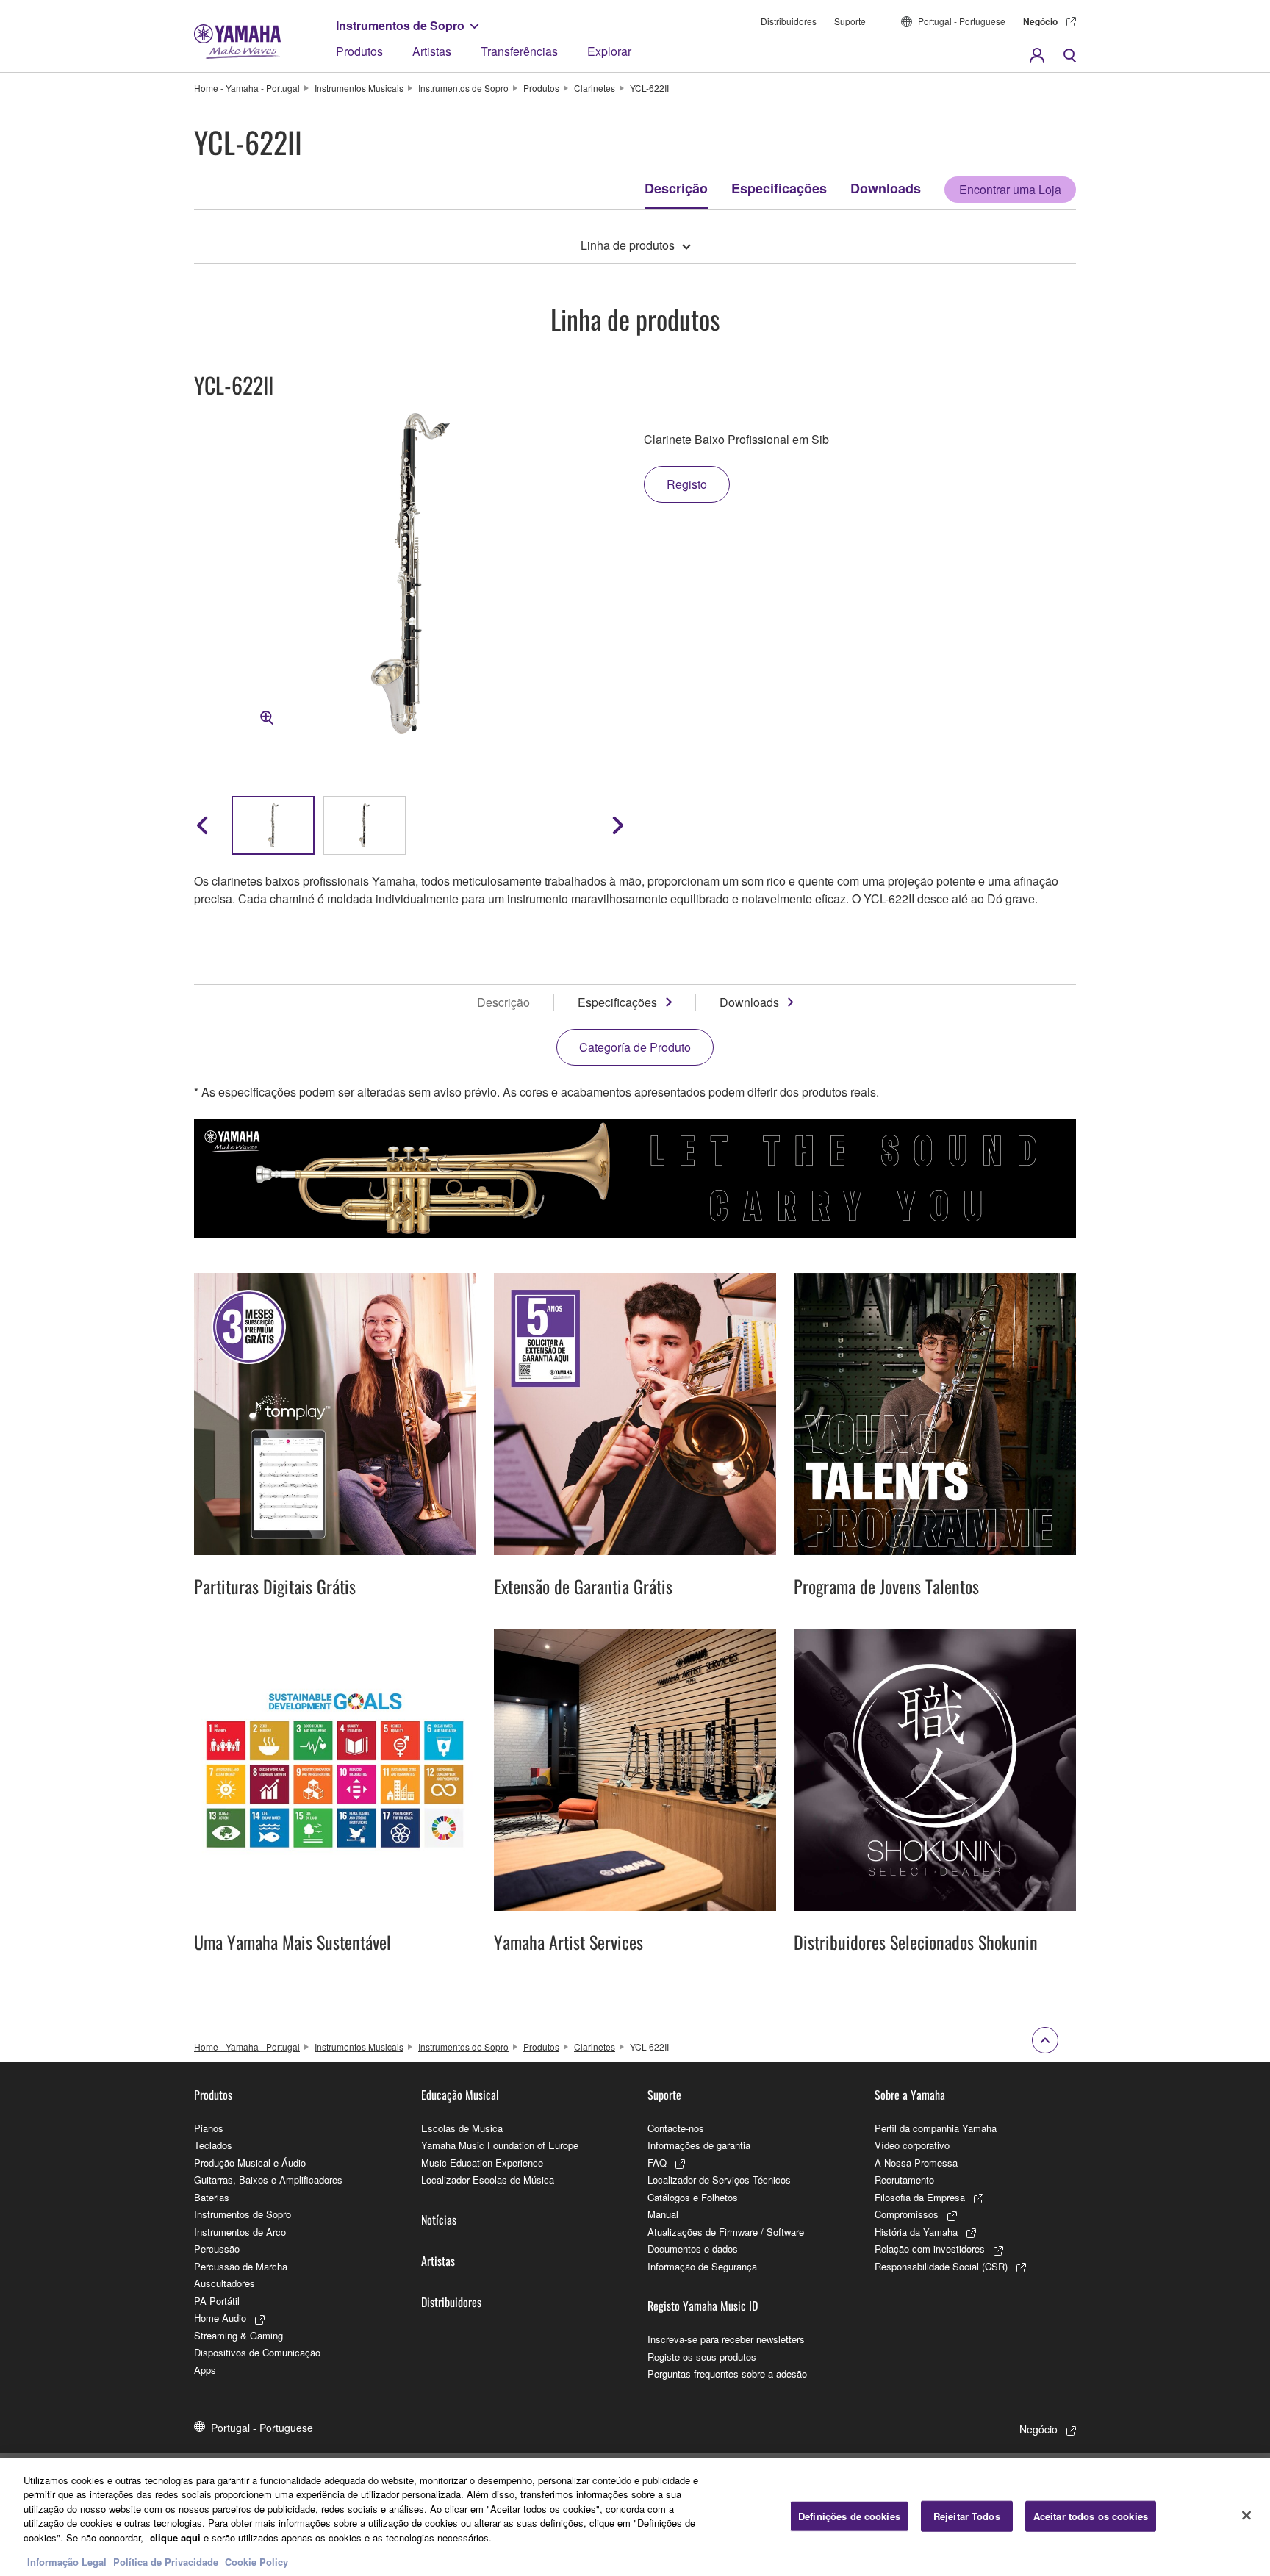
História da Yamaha (916, 2232)
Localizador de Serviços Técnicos (719, 2179)
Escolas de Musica (462, 2128)
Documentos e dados (693, 2249)
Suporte (850, 21)
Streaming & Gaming (238, 2335)
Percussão (217, 2249)
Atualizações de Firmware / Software (726, 2232)
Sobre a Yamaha (910, 2095)
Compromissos (907, 2214)
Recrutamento (904, 2179)
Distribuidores (789, 21)
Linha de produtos (628, 245)
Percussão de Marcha (241, 2266)
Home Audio (220, 2318)
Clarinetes (595, 88)
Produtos (359, 51)
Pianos (209, 2128)
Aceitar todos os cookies (1091, 2516)
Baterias (212, 2197)
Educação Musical (460, 2095)
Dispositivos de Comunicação (257, 2352)
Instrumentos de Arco (240, 2232)
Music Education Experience (482, 2163)
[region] (635, 2517)
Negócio (1040, 21)
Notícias (439, 2220)
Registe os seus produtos (702, 2357)
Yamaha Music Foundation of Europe (500, 2145)
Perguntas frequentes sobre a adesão (727, 2374)
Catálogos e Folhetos (693, 2197)
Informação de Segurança (702, 2266)
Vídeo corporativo (912, 2145)
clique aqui (175, 2537)
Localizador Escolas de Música (488, 2179)
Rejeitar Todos (967, 2516)
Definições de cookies (849, 2516)
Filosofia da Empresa (920, 2197)
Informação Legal (67, 2561)
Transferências (519, 51)
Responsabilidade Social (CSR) (941, 2266)
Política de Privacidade (166, 2561)
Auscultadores (225, 2283)
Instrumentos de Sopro (400, 25)
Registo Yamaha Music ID (703, 2306)
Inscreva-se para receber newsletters (726, 2339)
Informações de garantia (699, 2145)
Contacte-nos (676, 2128)
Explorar (609, 51)
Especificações (779, 188)
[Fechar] (1246, 2515)
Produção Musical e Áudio (250, 2163)
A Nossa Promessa (916, 2163)
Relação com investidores (930, 2249)
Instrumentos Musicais (359, 88)
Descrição (676, 188)
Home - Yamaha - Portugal (247, 88)
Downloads (886, 188)
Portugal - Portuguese (962, 21)
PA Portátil (217, 2301)
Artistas (432, 51)
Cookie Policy (256, 2561)
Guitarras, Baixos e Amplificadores (268, 2179)
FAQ (657, 2163)
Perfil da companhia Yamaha (936, 2128)
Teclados (213, 2145)
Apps (205, 2370)
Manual (663, 2214)
